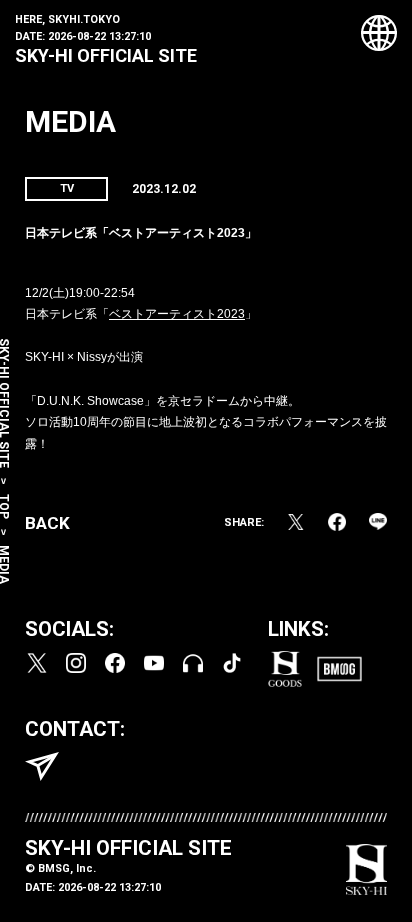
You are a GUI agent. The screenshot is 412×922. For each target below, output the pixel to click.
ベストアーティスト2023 (177, 314)
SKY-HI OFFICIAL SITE (106, 55)
